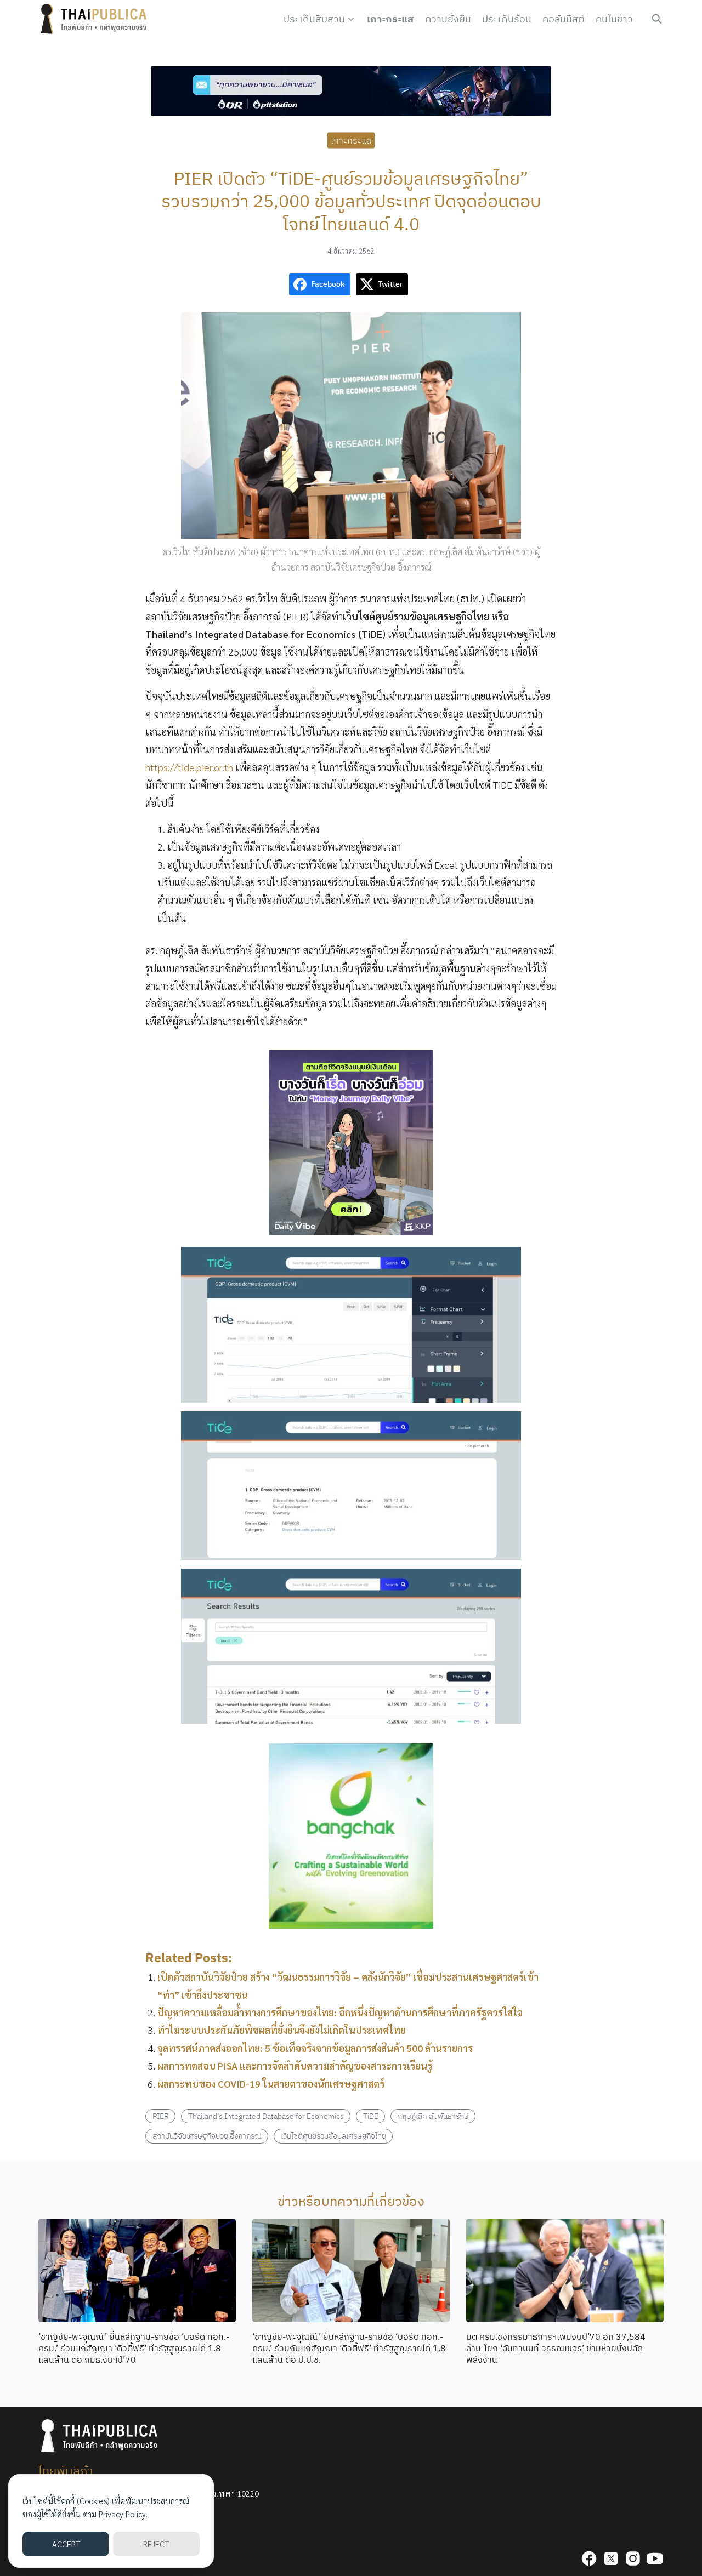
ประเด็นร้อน (507, 19)
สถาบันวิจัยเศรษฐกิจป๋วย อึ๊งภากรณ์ (207, 2136)
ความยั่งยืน (448, 19)
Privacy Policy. (123, 2514)
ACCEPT (66, 2544)
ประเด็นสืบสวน (314, 19)
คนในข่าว (614, 19)
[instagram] (633, 2558)
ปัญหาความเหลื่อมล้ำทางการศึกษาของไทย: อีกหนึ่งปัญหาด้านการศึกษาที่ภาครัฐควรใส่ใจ (340, 2012)
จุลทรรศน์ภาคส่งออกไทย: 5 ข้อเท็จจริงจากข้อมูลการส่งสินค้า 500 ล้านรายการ (315, 2048)
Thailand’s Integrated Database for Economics (266, 2116)
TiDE (371, 2116)
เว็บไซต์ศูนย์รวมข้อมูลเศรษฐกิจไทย (333, 2136)
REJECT (156, 2544)
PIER (161, 2116)
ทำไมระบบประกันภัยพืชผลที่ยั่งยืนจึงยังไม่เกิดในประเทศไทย (282, 2030)
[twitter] (611, 2558)
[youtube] (655, 2558)
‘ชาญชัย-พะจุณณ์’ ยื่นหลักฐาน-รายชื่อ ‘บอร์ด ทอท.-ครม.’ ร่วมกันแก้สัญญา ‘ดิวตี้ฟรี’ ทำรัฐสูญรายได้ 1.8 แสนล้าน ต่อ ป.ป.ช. (349, 2348)
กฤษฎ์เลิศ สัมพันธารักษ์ (433, 2116)
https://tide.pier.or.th (189, 767)
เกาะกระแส (390, 19)
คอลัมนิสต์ (564, 19)
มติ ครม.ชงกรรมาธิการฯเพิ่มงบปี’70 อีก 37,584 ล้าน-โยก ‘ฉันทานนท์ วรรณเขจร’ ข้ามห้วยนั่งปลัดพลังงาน (556, 2348)
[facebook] (589, 2558)
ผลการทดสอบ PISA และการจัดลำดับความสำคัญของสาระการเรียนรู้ (295, 2065)
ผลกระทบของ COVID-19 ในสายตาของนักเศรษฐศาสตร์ (271, 2084)
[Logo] (96, 19)
